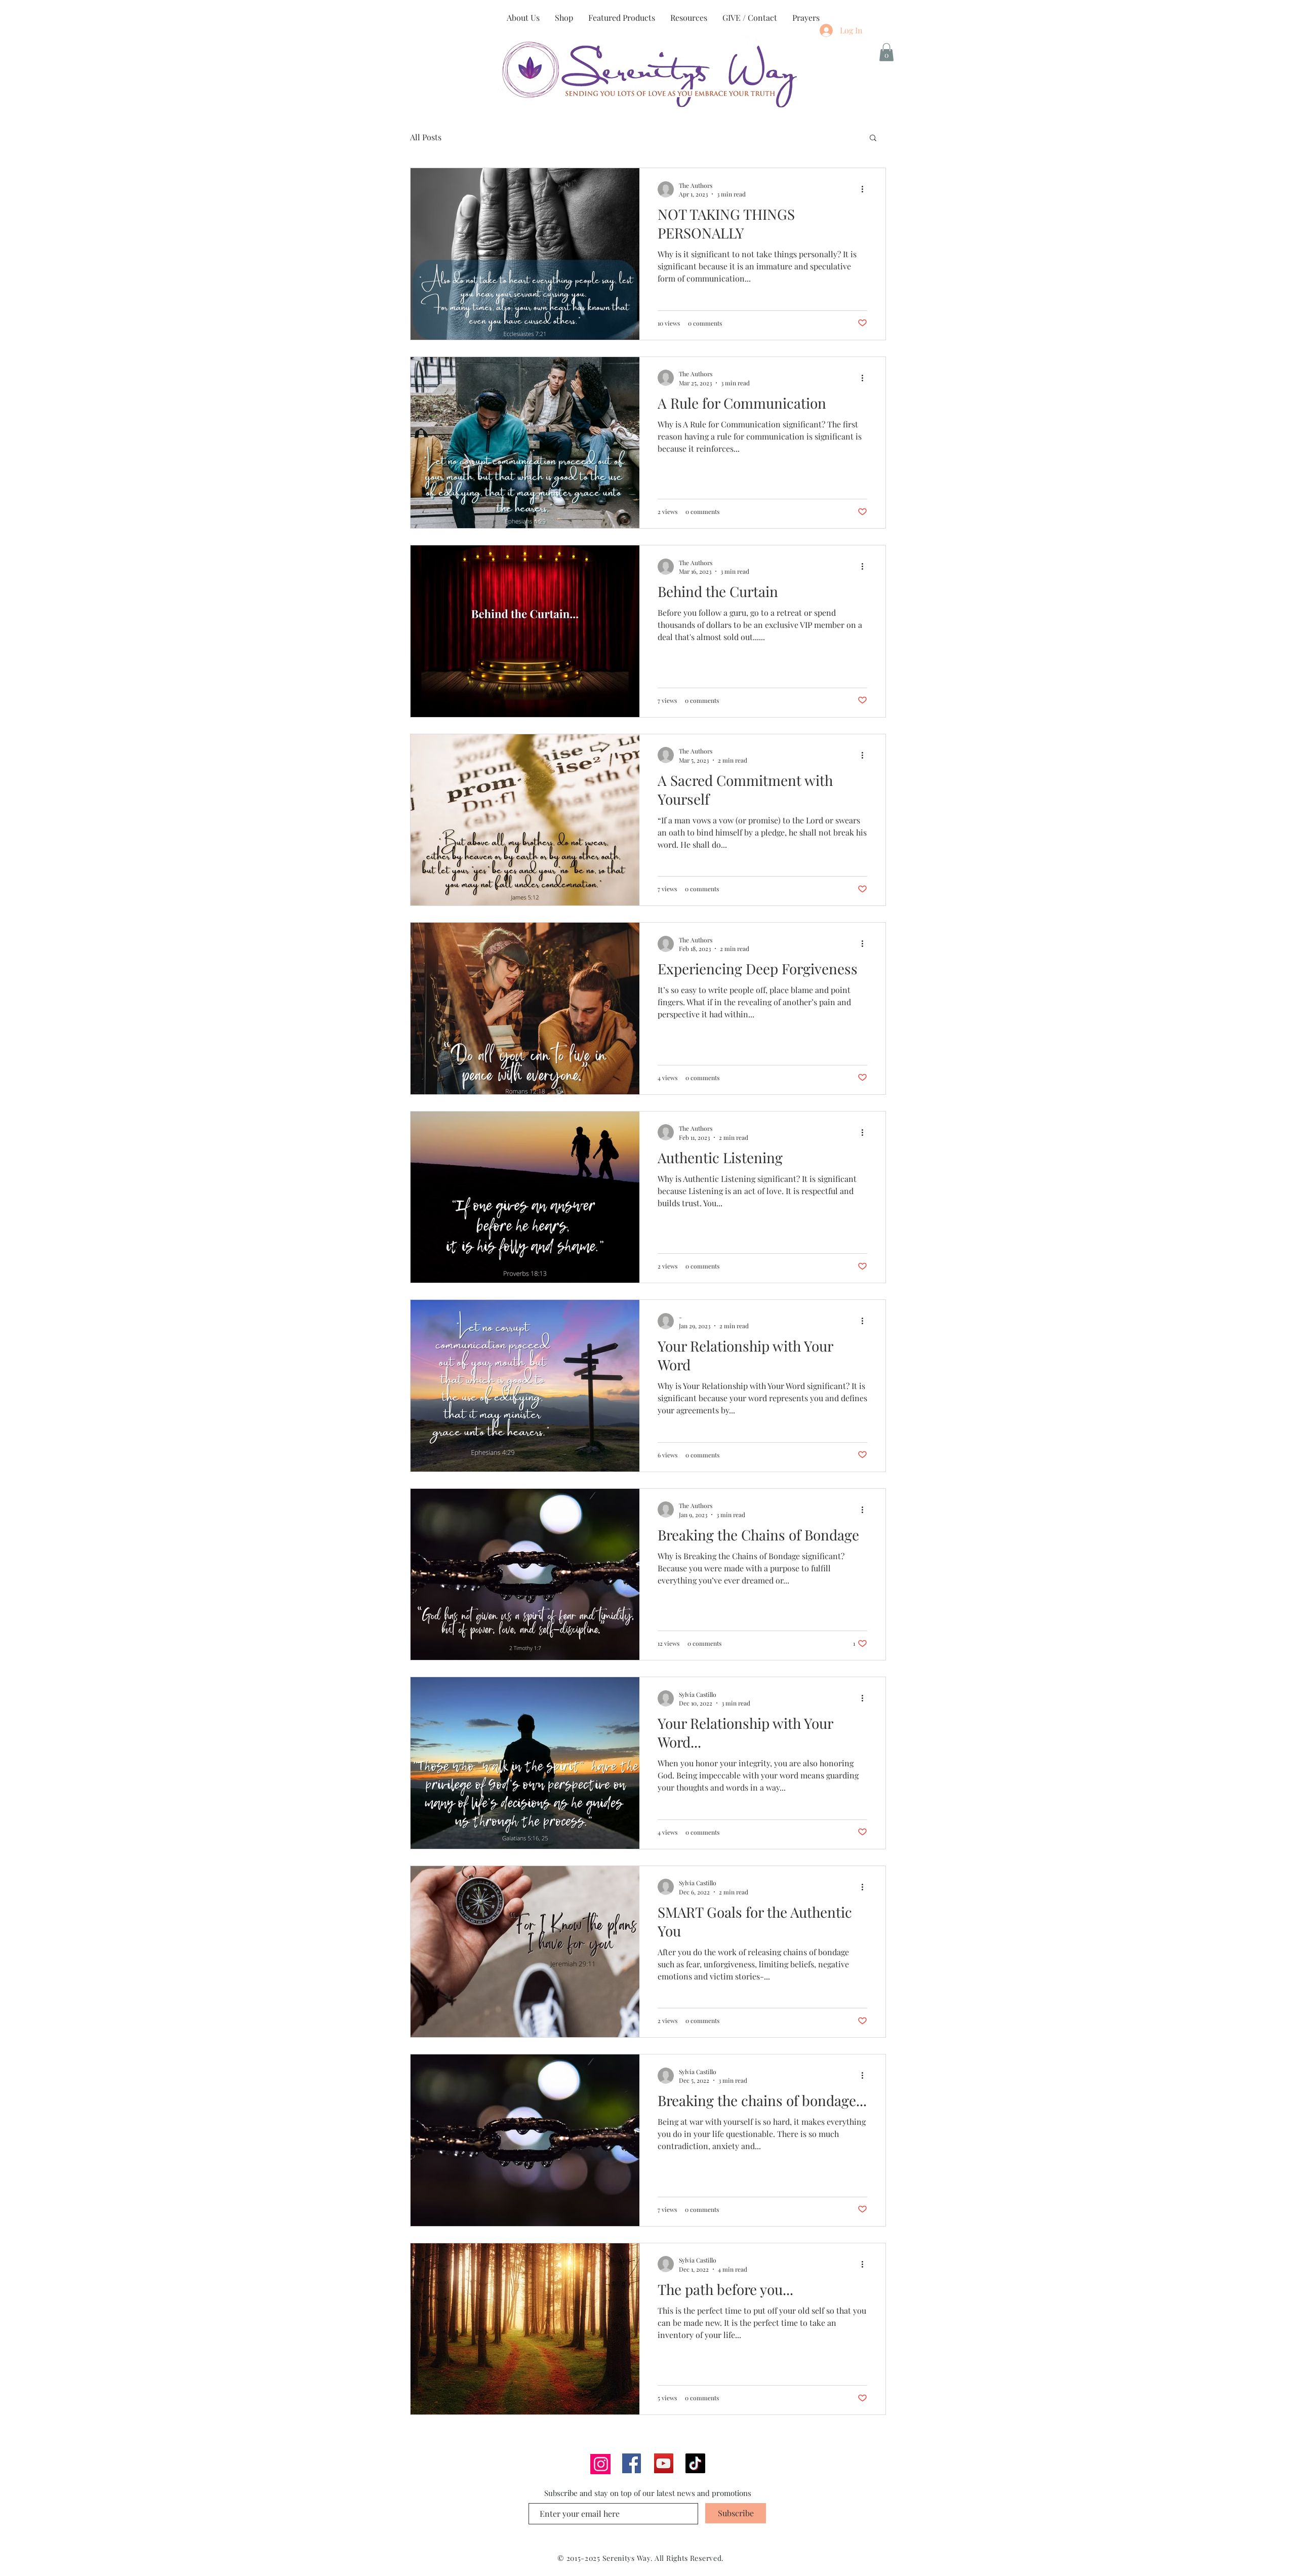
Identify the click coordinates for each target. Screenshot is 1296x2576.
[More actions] (866, 189)
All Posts (426, 137)
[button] (886, 52)
